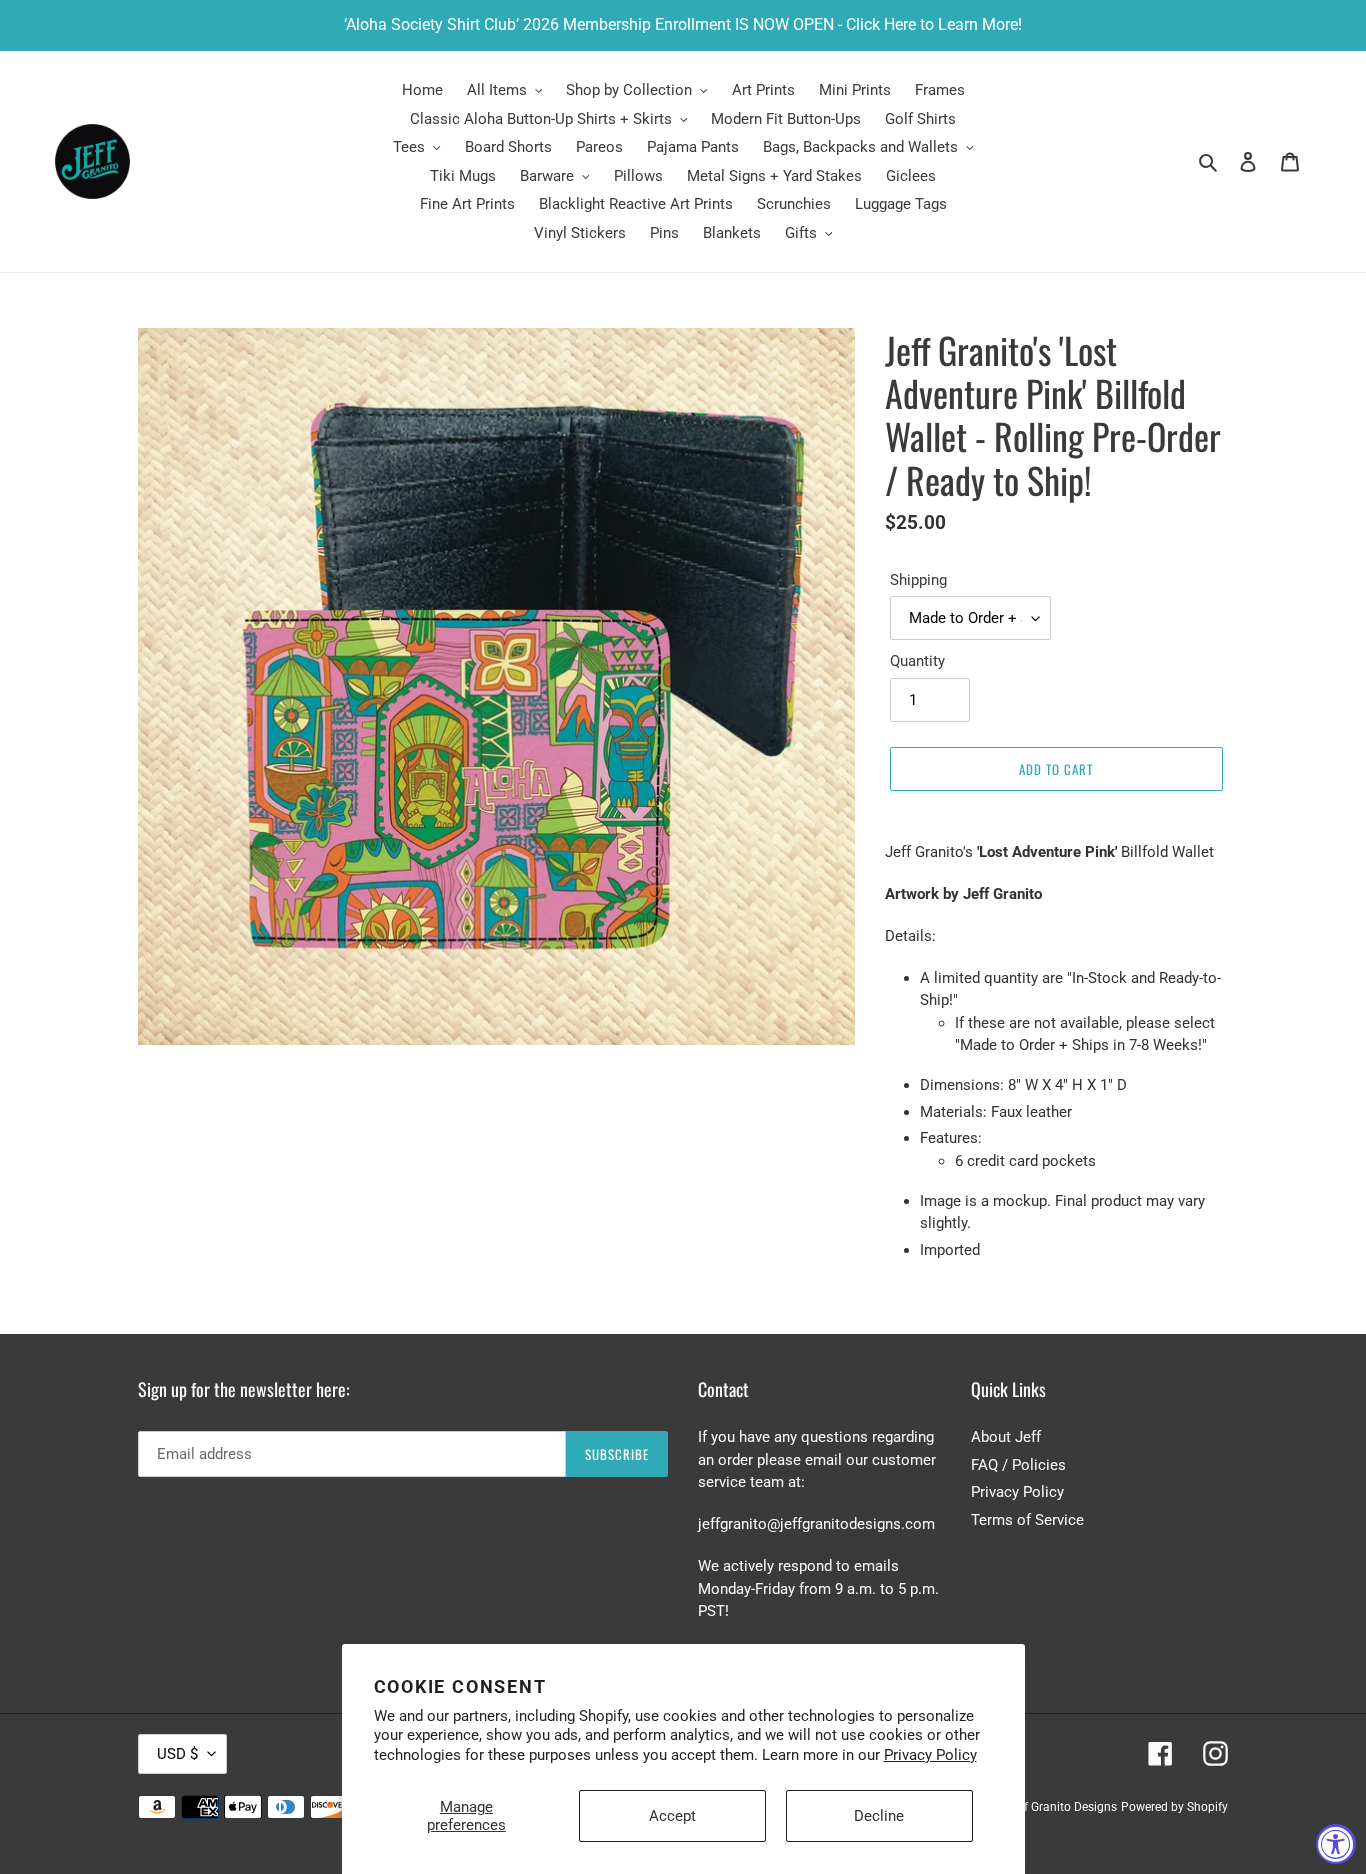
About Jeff (1006, 1437)
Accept (672, 1816)
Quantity (917, 661)
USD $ (177, 1754)
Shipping (918, 580)
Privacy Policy (930, 1755)
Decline (879, 1816)
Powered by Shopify (1174, 1807)
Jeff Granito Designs (1062, 1807)
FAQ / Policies (1018, 1465)
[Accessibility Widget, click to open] (1336, 1844)
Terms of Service (1027, 1520)
